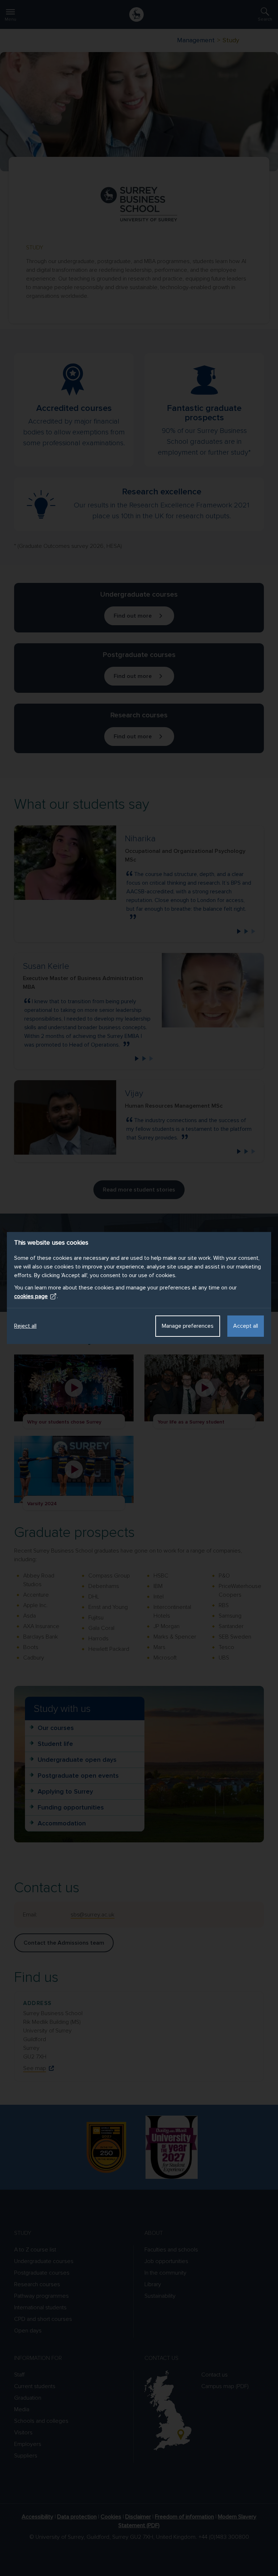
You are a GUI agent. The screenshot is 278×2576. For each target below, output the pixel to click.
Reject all (25, 1326)
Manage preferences (188, 1326)
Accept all (246, 1326)
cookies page (31, 1296)
